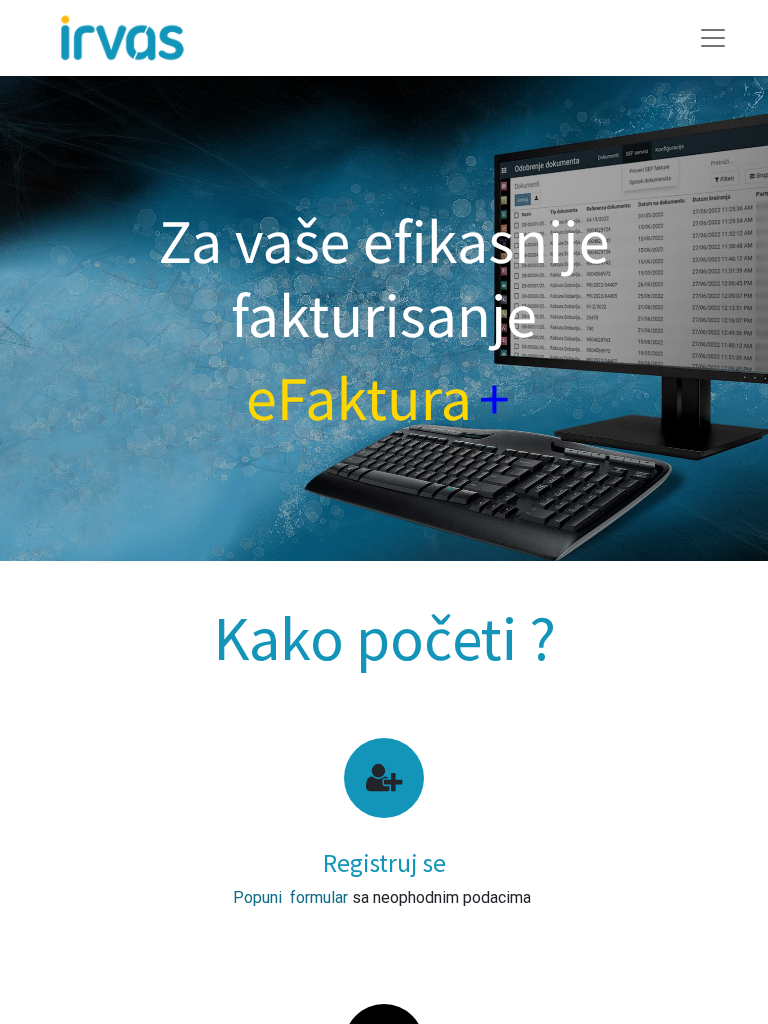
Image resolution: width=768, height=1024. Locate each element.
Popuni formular (290, 897)
